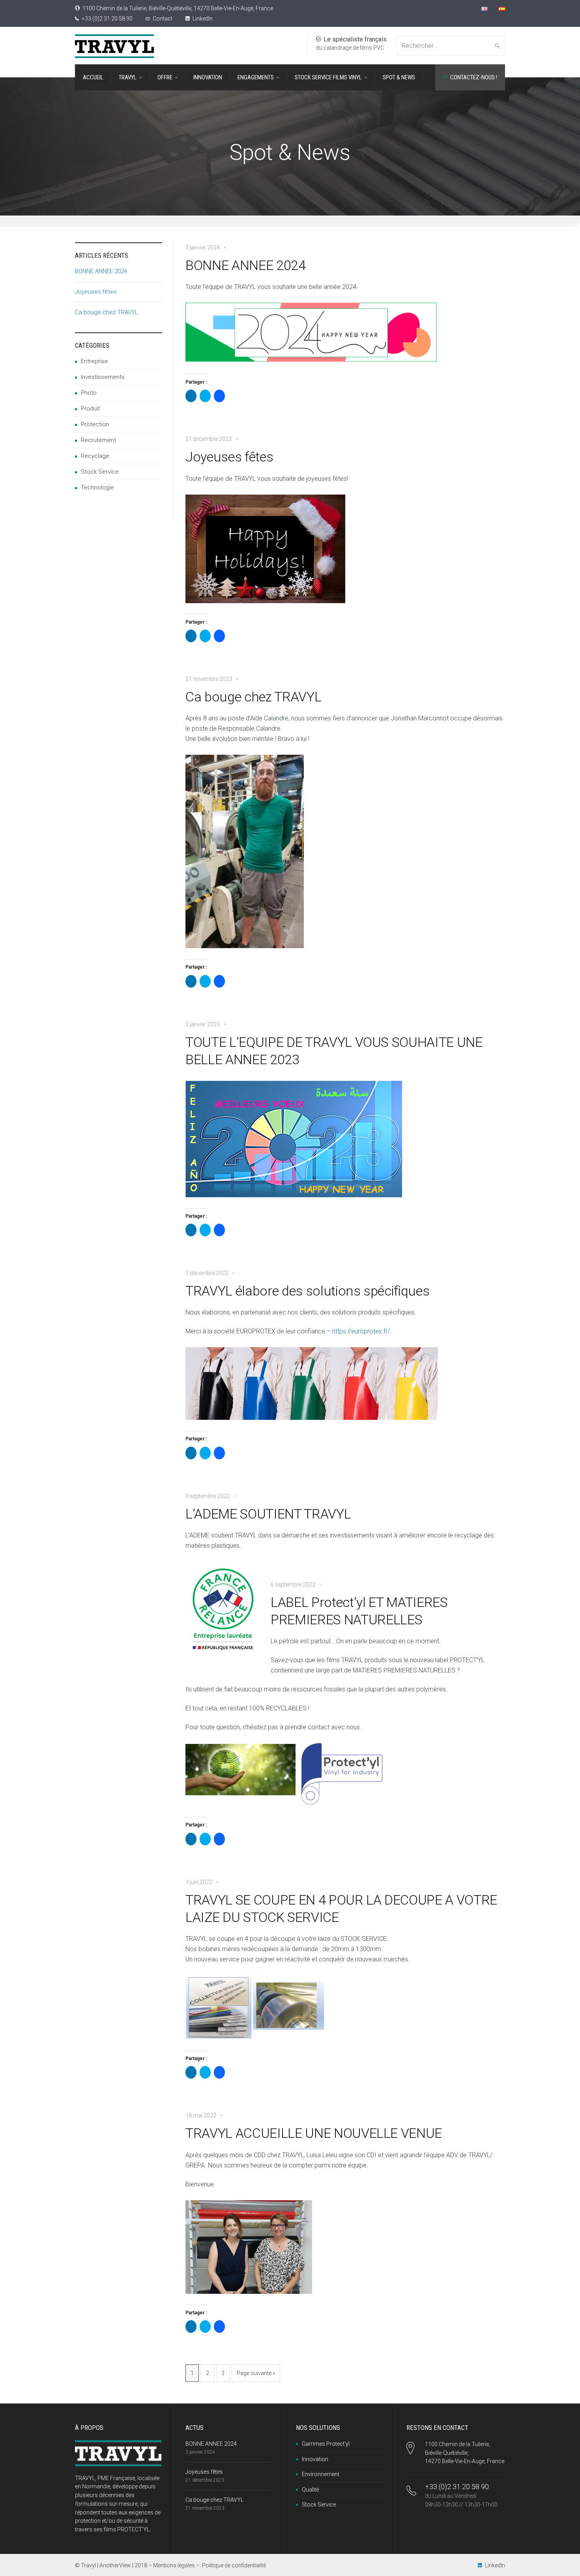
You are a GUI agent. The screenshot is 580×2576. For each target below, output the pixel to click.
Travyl (88, 2565)
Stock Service (100, 472)
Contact (163, 19)
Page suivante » (256, 2373)
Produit (90, 409)
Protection (95, 424)
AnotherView (115, 2565)
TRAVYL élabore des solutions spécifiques (307, 1291)
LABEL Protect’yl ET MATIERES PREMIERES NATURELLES (359, 1611)
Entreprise (94, 361)
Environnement (321, 2474)
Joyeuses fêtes (229, 457)
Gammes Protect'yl (326, 2444)
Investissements (103, 377)
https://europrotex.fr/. (362, 1331)
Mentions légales (174, 2565)
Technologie (97, 487)
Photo (89, 393)
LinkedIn (202, 19)
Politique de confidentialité (234, 2565)
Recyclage (95, 456)
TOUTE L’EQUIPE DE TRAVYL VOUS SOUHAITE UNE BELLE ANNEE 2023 (334, 1051)
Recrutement (98, 440)
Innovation (315, 2459)
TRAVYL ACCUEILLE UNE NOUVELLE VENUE (314, 2133)
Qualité (310, 2490)
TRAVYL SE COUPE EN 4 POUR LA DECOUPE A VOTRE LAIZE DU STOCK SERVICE (341, 1909)
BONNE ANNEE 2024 (246, 265)
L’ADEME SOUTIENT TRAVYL (268, 1514)
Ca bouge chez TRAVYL (253, 697)
